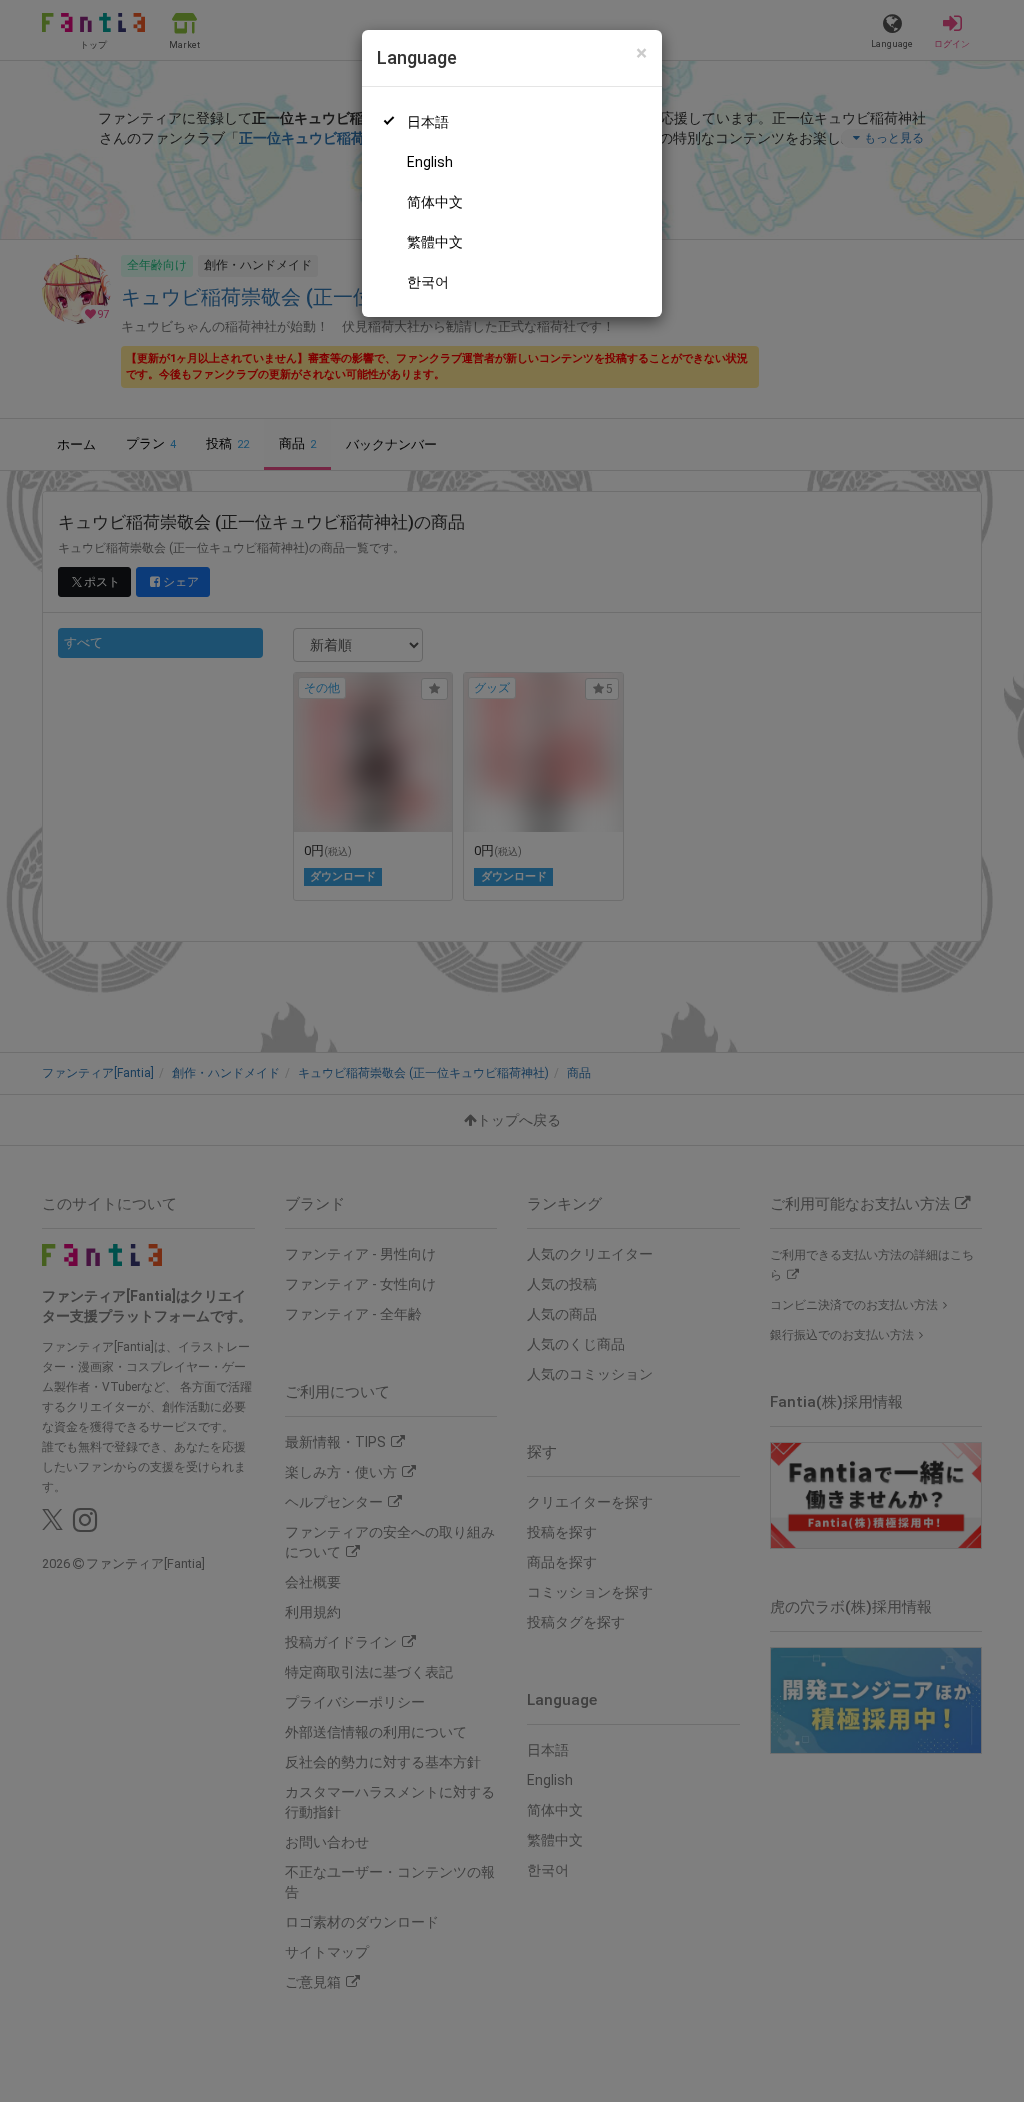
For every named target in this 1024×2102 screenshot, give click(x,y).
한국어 (428, 282)
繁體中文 (435, 242)
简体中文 (435, 202)
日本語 (428, 122)
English (430, 162)
